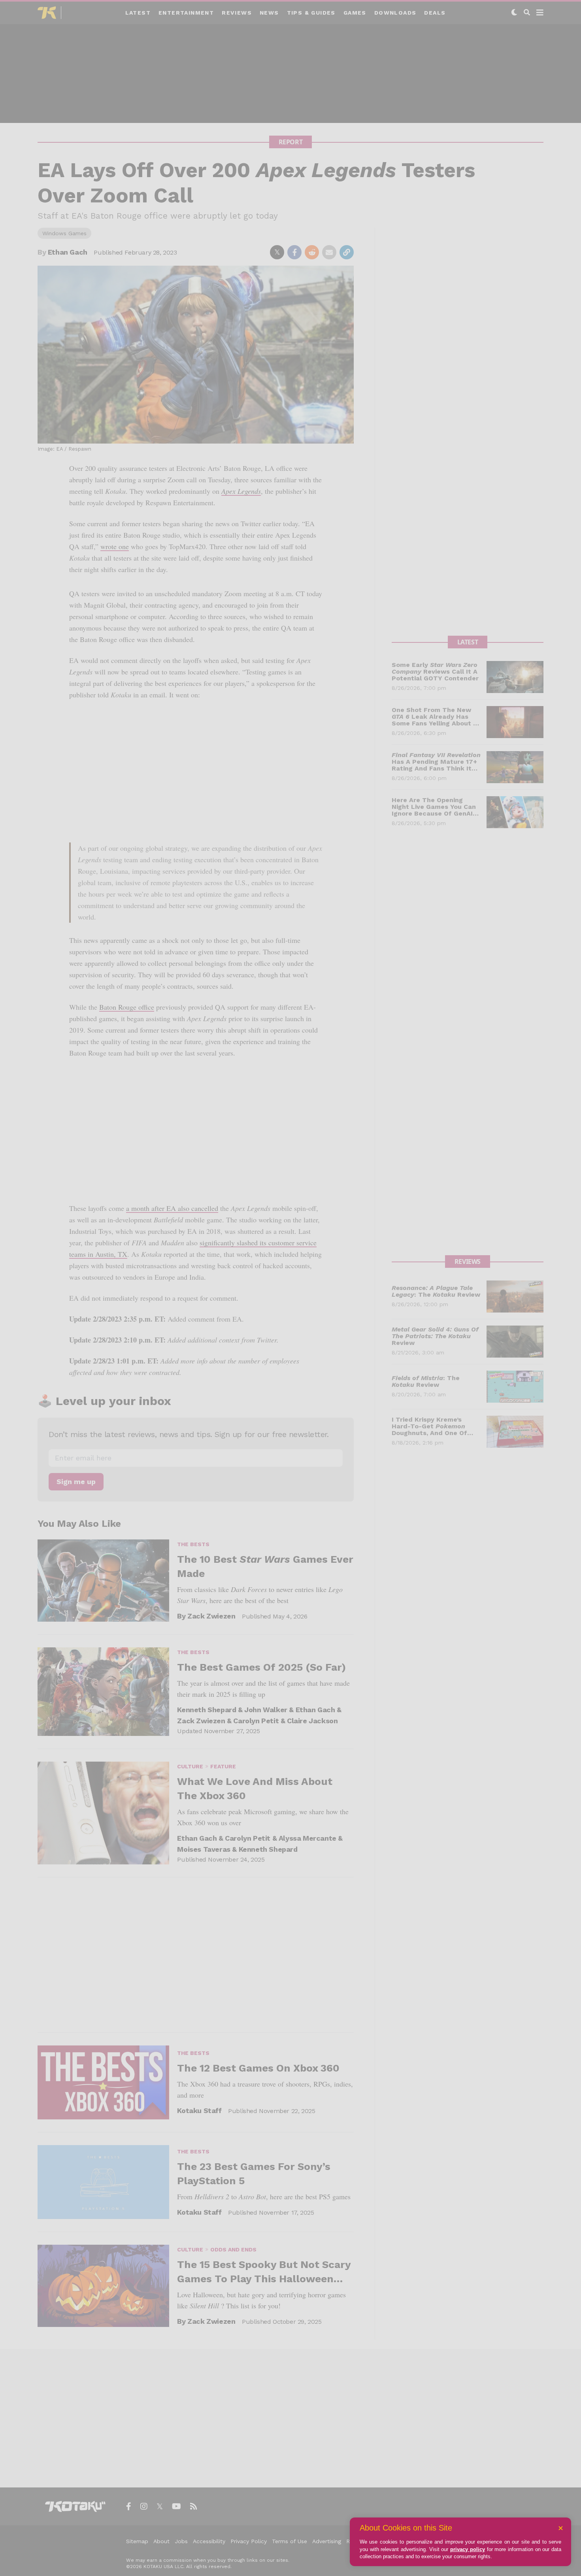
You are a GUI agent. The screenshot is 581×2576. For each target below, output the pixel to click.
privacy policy (468, 2549)
